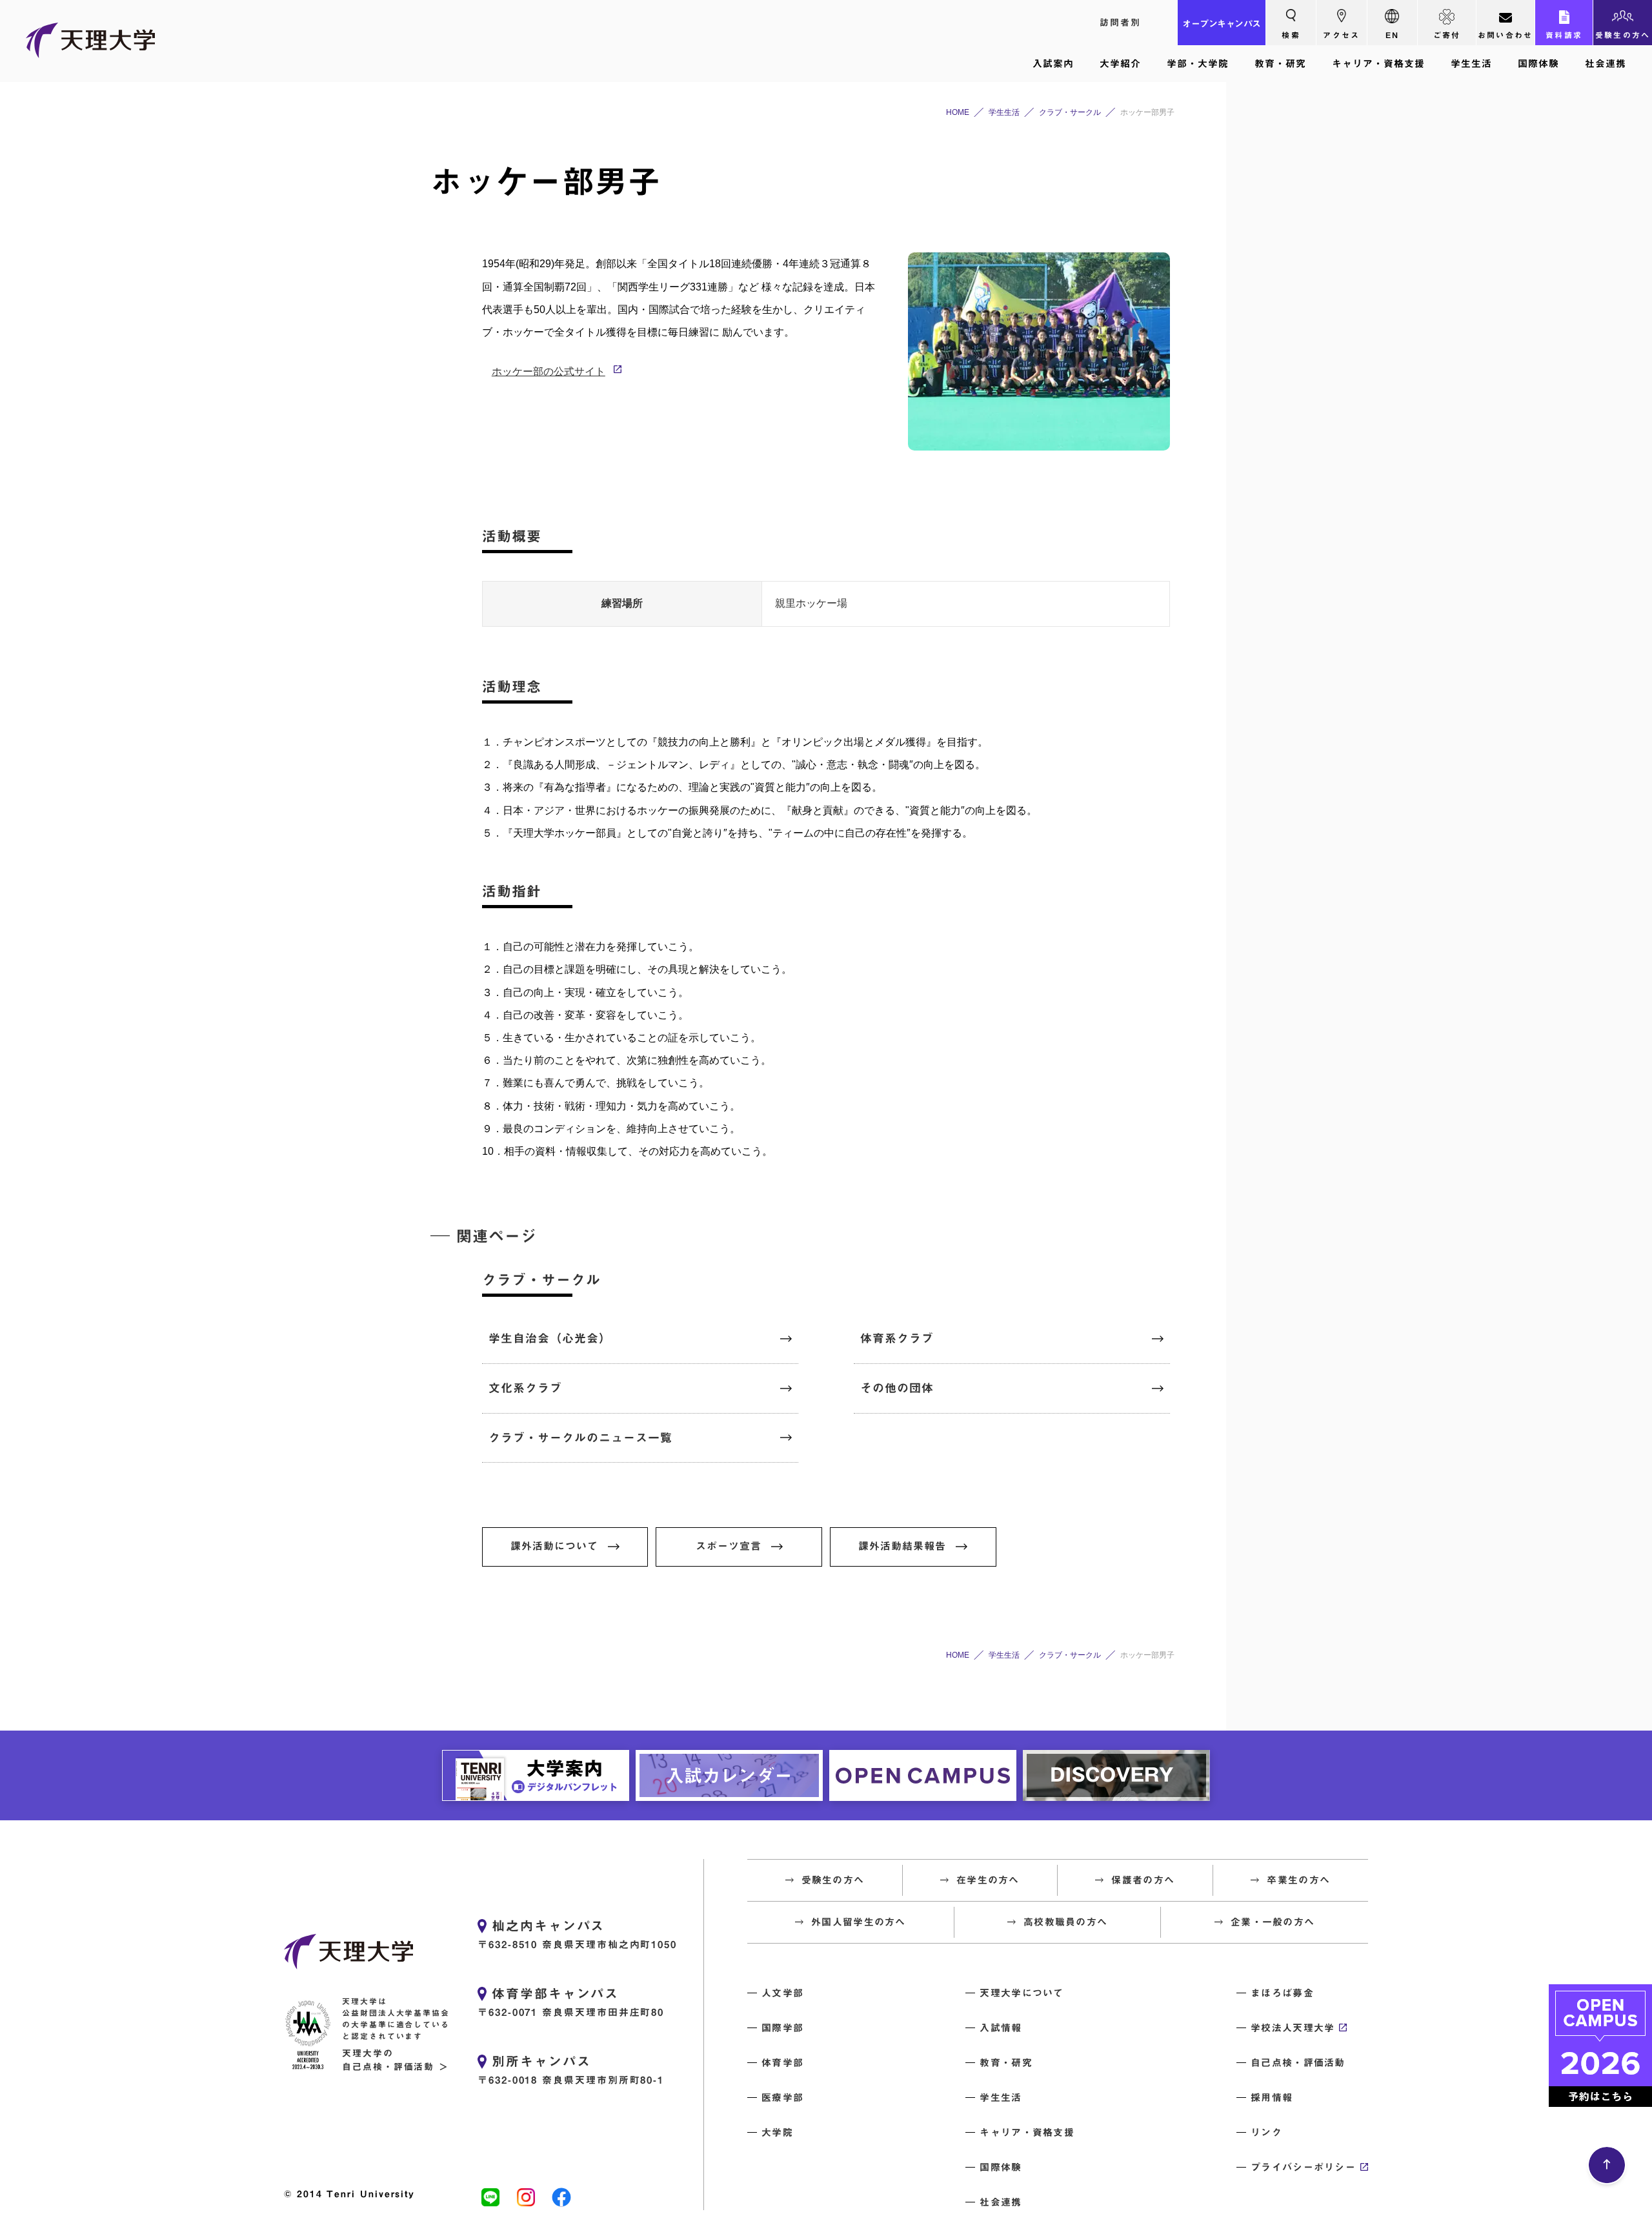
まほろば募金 (1282, 1993)
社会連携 (1606, 64)
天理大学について (1022, 1993)
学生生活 (1471, 64)
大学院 (777, 2132)
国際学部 (782, 2028)
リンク (1266, 2132)
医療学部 (782, 2098)
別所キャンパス (541, 2061)
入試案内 (1053, 64)
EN (1393, 35)
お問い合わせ (1506, 35)
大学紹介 (1120, 64)
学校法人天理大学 (1293, 2028)
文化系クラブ (525, 1388)
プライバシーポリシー (1303, 2167)
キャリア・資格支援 (1378, 64)
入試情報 (1001, 2028)
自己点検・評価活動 (1298, 2063)
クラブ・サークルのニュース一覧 (580, 1438)
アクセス (1341, 35)
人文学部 (782, 1993)
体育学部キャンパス (555, 1993)
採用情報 (1272, 2098)
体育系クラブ (897, 1338)
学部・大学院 (1198, 64)
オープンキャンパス (1222, 24)
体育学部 (782, 2063)
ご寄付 (1447, 35)
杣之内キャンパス (548, 1926)
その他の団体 (897, 1388)
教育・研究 (1280, 64)
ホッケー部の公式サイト (549, 371)
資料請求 (1564, 35)
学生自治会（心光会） (550, 1338)
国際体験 (1538, 64)
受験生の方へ (1623, 35)
